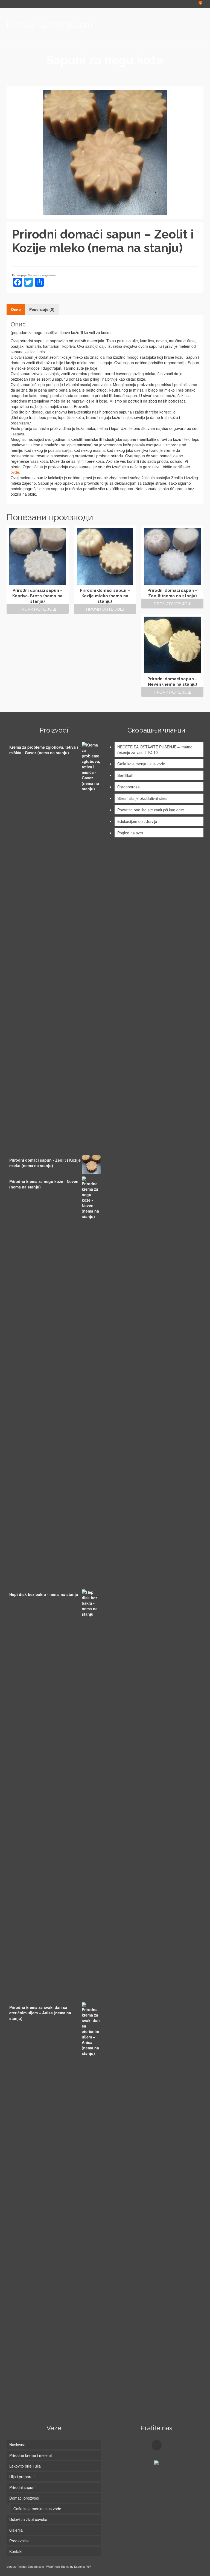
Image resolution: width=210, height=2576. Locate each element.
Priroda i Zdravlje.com (49, 25)
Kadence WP (82, 2567)
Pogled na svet (130, 833)
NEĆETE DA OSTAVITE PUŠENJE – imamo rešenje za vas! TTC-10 (155, 749)
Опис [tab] (16, 309)
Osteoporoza (129, 787)
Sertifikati (125, 775)
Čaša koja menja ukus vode (141, 764)
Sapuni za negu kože (42, 275)
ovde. (15, 472)
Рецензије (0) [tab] (42, 309)
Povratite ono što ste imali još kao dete (151, 810)
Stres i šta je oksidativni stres (142, 798)
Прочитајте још (37, 609)
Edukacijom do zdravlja (137, 821)
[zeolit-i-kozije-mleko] (105, 152)
